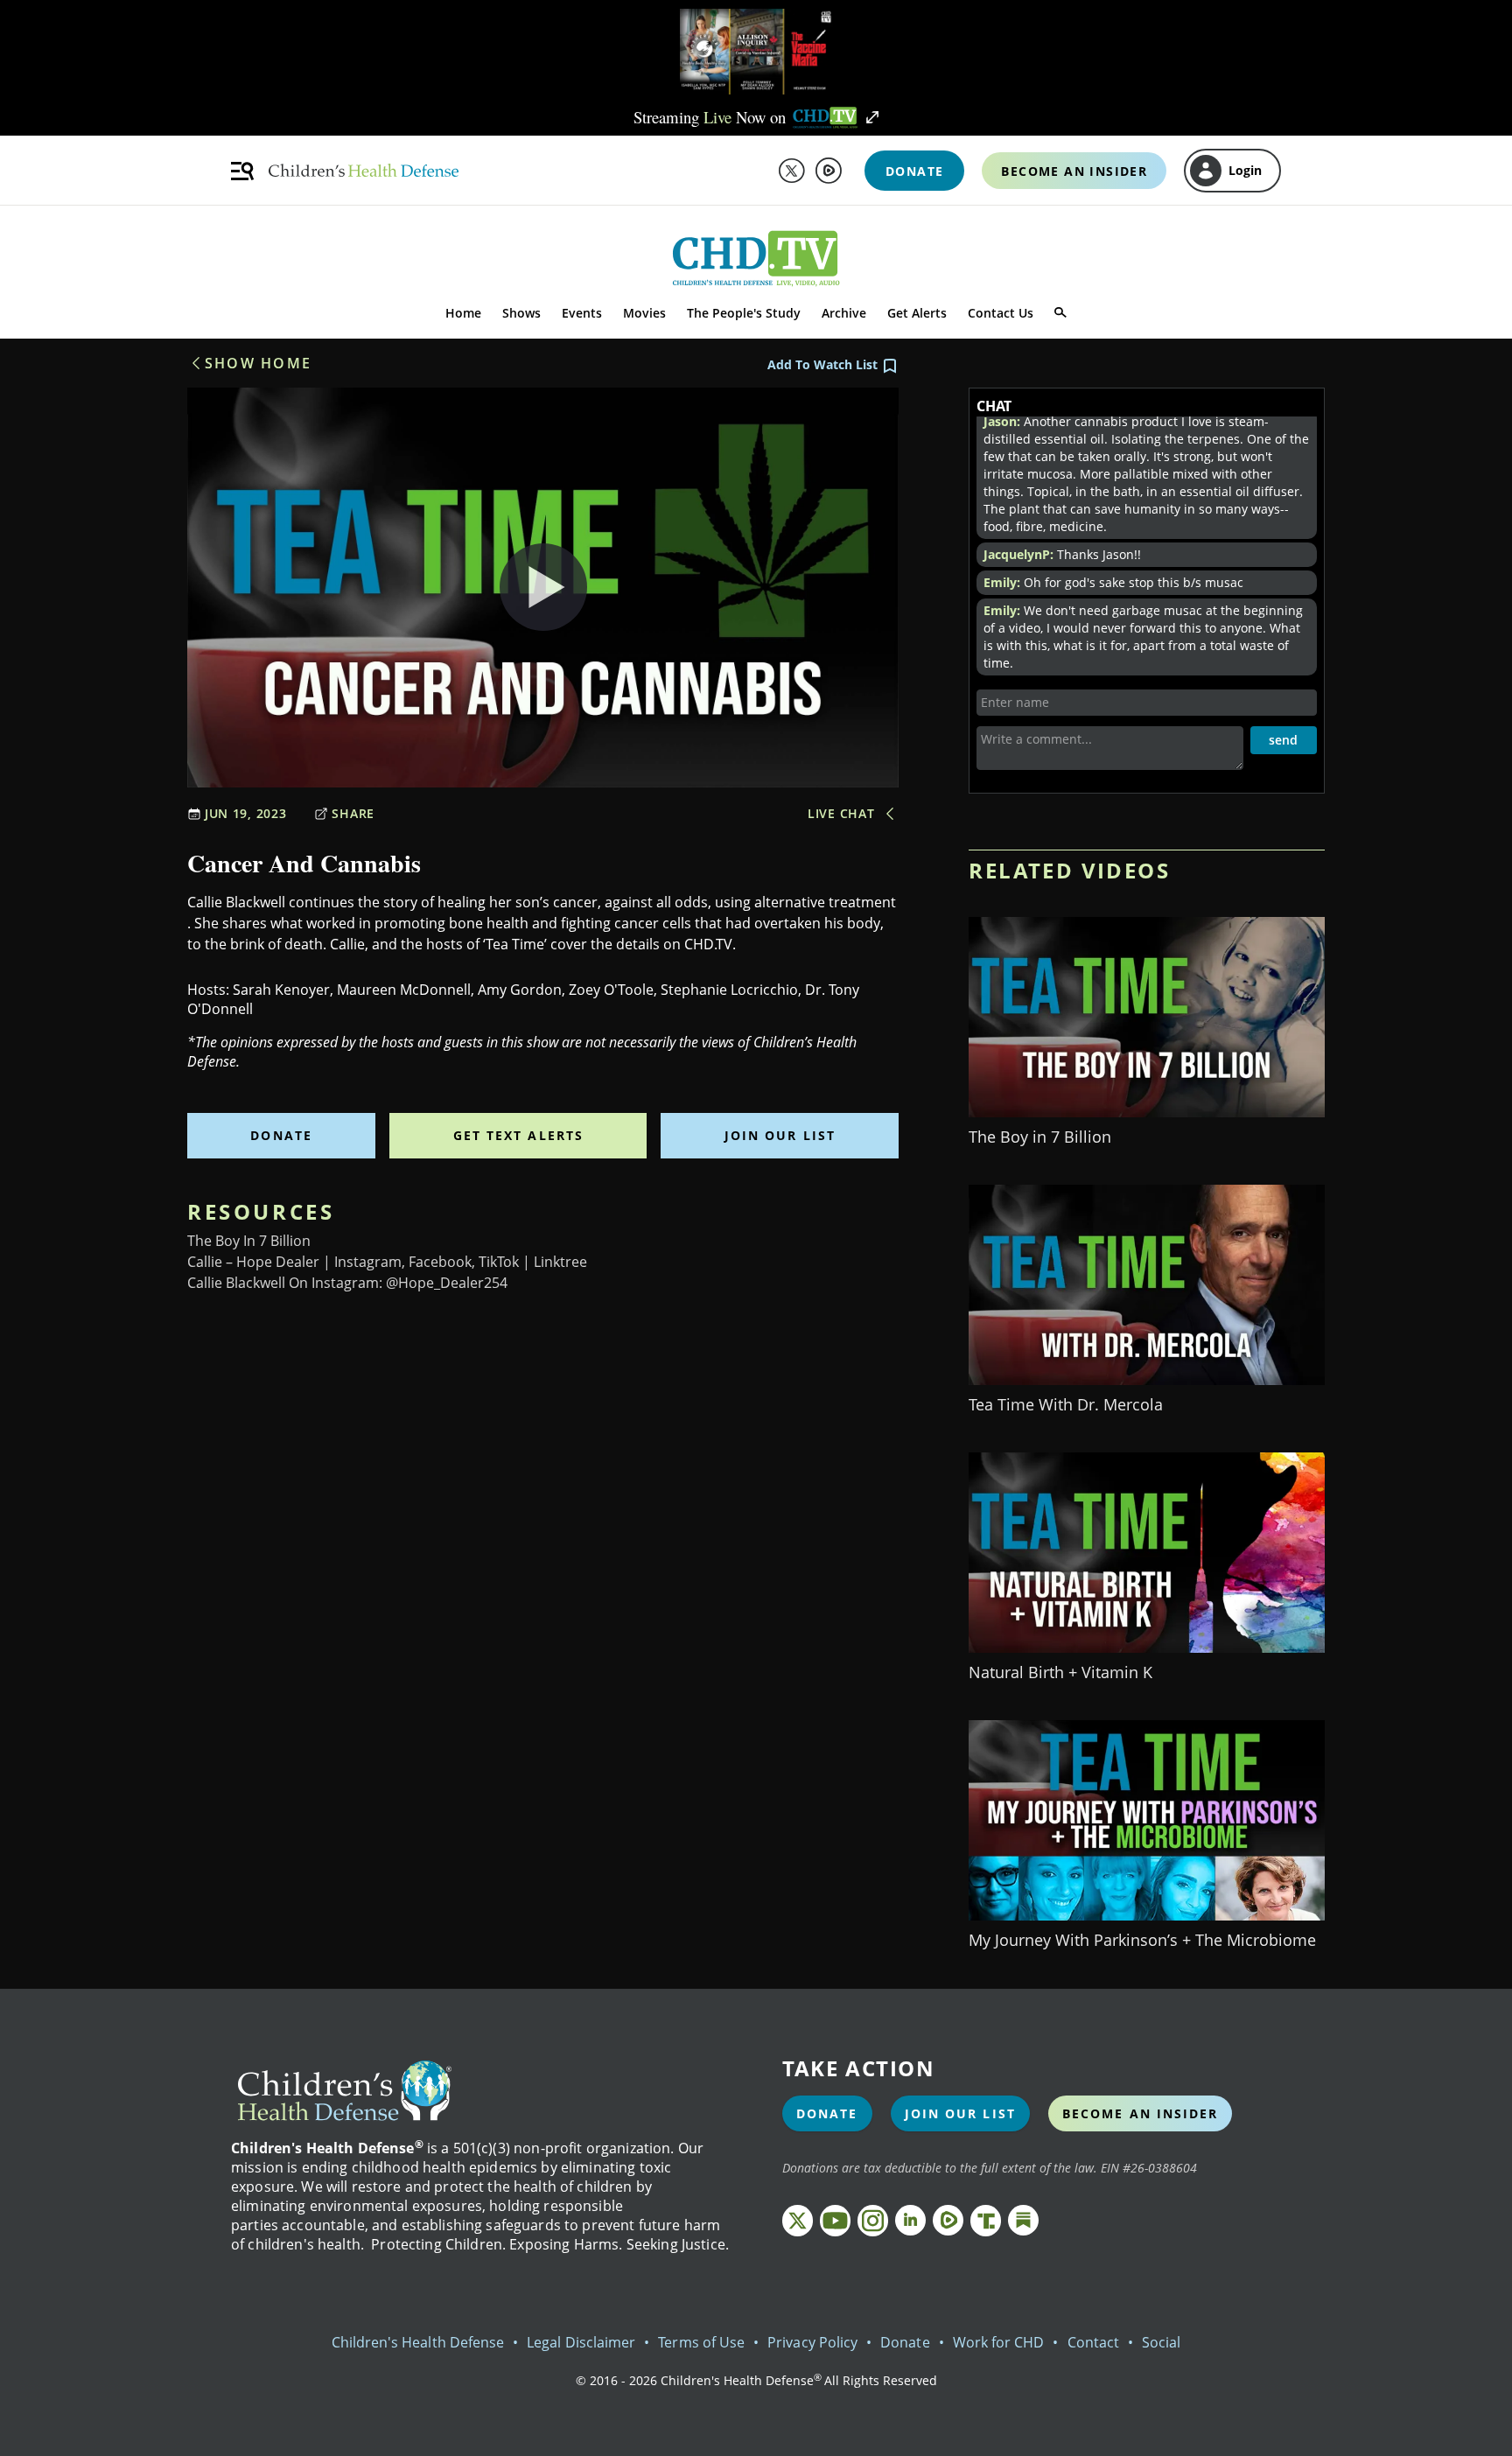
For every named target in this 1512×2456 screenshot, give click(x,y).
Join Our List (780, 1135)
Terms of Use (701, 2342)
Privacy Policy (812, 2342)
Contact (1093, 2342)
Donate (281, 1135)
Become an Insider (1141, 2113)
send (1283, 740)
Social (1161, 2342)
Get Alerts (917, 313)
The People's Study (744, 313)
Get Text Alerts (519, 1135)
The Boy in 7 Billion (249, 1241)
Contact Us (1001, 313)
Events (582, 313)
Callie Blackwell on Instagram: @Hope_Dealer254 (347, 1283)
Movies (644, 313)
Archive (844, 313)
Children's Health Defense (418, 2342)
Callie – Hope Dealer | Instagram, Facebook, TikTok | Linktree (387, 1262)
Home (463, 313)
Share (353, 813)
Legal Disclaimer (581, 2342)
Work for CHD (999, 2342)
